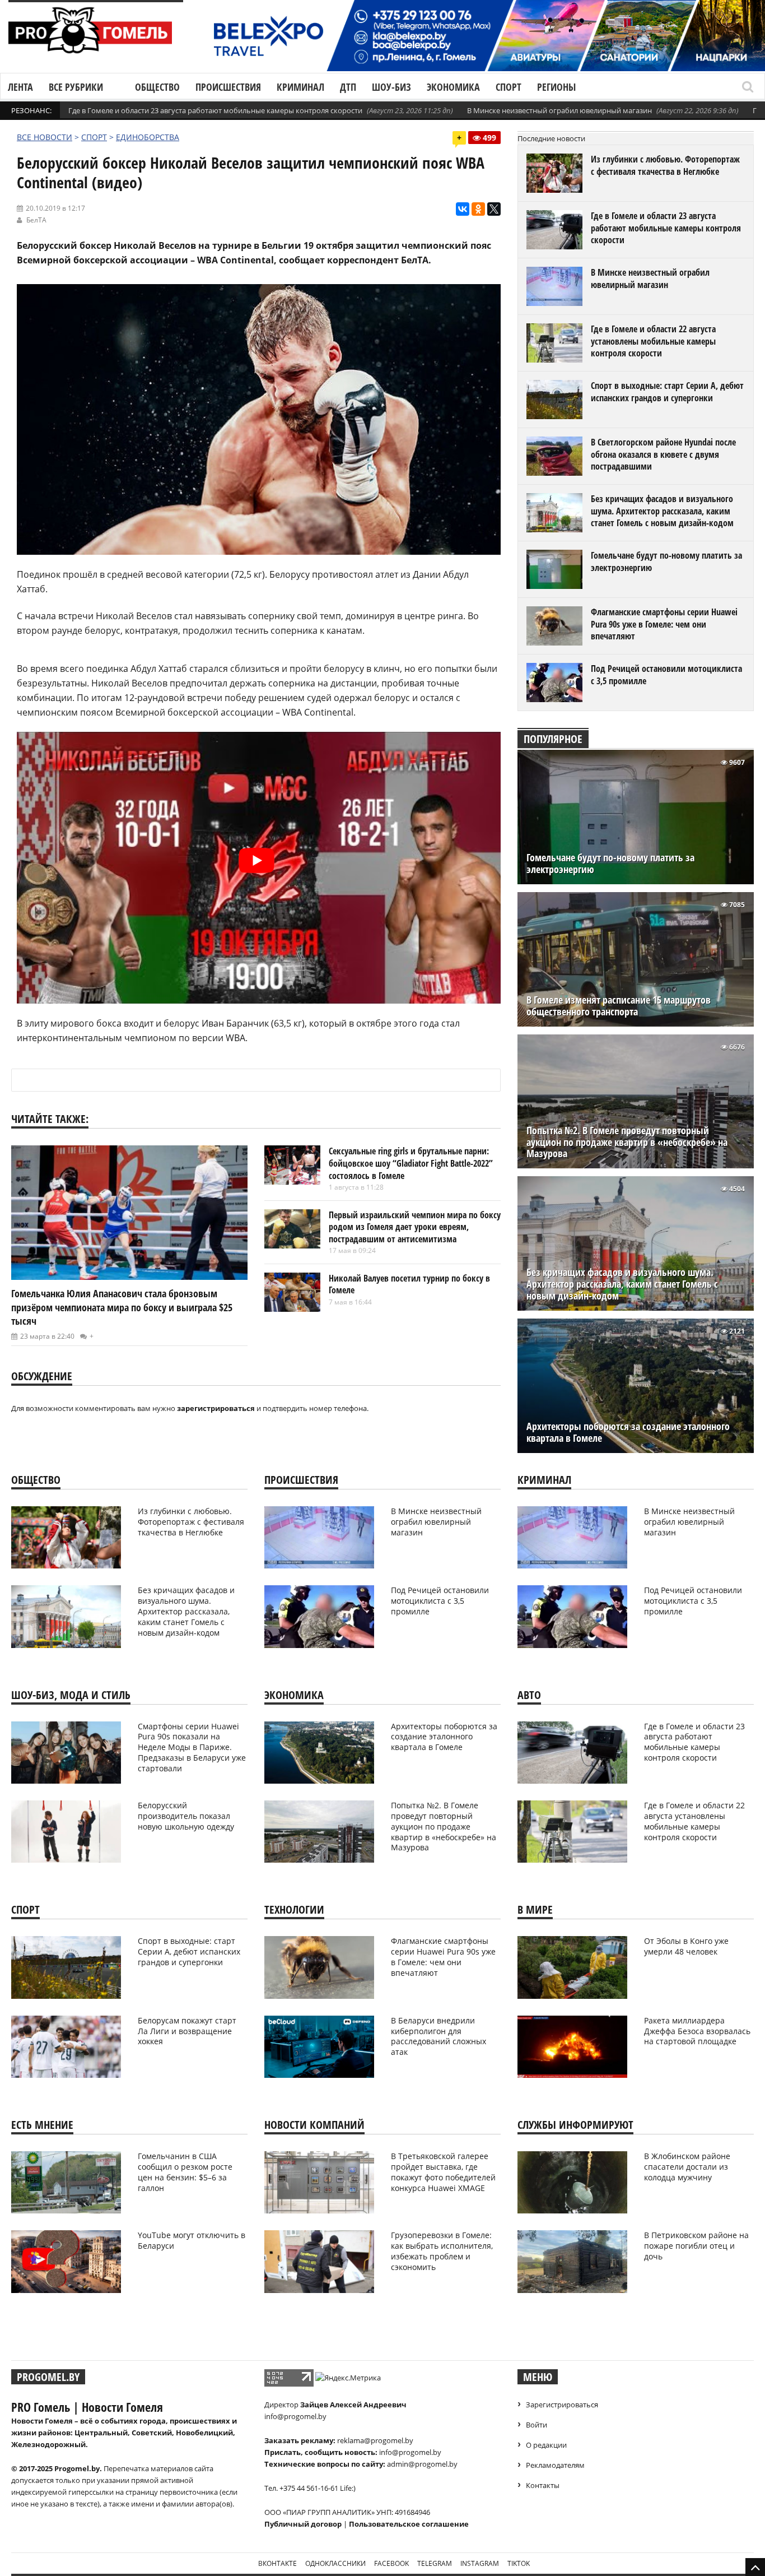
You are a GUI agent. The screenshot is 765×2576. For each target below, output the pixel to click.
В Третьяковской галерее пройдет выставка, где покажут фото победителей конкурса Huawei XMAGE (443, 2172)
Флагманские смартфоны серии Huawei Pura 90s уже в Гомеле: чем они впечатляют (664, 624)
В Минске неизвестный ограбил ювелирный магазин (559, 110)
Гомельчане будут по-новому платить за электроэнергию (666, 561)
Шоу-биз (391, 87)
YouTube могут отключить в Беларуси (192, 2240)
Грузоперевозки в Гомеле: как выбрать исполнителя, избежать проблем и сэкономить (442, 2251)
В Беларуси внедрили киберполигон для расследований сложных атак (439, 2036)
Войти (537, 2425)
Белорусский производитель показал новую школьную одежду (186, 1816)
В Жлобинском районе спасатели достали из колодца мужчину (687, 2167)
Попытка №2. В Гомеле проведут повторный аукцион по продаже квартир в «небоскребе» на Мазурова (627, 1142)
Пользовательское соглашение (409, 2524)
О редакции (546, 2445)
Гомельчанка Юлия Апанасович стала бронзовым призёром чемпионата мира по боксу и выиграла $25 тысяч (122, 1307)
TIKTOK (519, 2563)
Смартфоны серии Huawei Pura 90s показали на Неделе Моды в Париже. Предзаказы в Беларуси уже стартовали (192, 1747)
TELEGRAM (435, 2563)
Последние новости (551, 138)
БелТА (36, 220)
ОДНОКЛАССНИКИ (335, 2563)
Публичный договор (303, 2524)
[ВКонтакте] (463, 209)
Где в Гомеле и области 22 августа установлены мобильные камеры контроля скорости (653, 341)
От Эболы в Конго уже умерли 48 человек (686, 1946)
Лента (20, 87)
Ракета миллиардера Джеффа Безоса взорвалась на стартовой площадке (697, 2031)
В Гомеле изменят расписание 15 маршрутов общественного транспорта (619, 1006)
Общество (157, 87)
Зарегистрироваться (562, 2405)
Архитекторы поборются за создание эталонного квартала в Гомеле (628, 1432)
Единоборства (148, 137)
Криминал (300, 87)
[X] (494, 209)
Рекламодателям (555, 2465)
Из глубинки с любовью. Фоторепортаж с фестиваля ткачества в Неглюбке (665, 165)
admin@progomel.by (422, 2464)
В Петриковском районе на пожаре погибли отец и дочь (696, 2246)
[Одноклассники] (478, 209)
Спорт (509, 87)
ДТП (348, 87)
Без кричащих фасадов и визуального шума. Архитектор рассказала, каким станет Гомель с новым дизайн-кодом (662, 511)
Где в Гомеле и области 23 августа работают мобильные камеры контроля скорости (215, 110)
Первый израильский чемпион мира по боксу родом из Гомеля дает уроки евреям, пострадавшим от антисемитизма (415, 1227)
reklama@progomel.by (375, 2440)
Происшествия (228, 87)
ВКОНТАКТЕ (277, 2563)
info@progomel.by (295, 2416)
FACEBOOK (391, 2563)
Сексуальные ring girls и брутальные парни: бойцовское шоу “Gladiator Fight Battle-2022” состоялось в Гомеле (411, 1163)
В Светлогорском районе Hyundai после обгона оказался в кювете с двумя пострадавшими (663, 454)
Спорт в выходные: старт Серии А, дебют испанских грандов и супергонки (667, 392)
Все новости (45, 137)
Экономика (453, 87)
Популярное (553, 739)
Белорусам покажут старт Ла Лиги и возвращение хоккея (187, 2031)
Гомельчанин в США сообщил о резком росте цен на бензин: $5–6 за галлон (185, 2172)
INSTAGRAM (480, 2563)
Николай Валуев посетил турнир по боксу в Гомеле (409, 1284)
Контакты (543, 2485)
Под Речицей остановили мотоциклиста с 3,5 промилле (666, 675)
